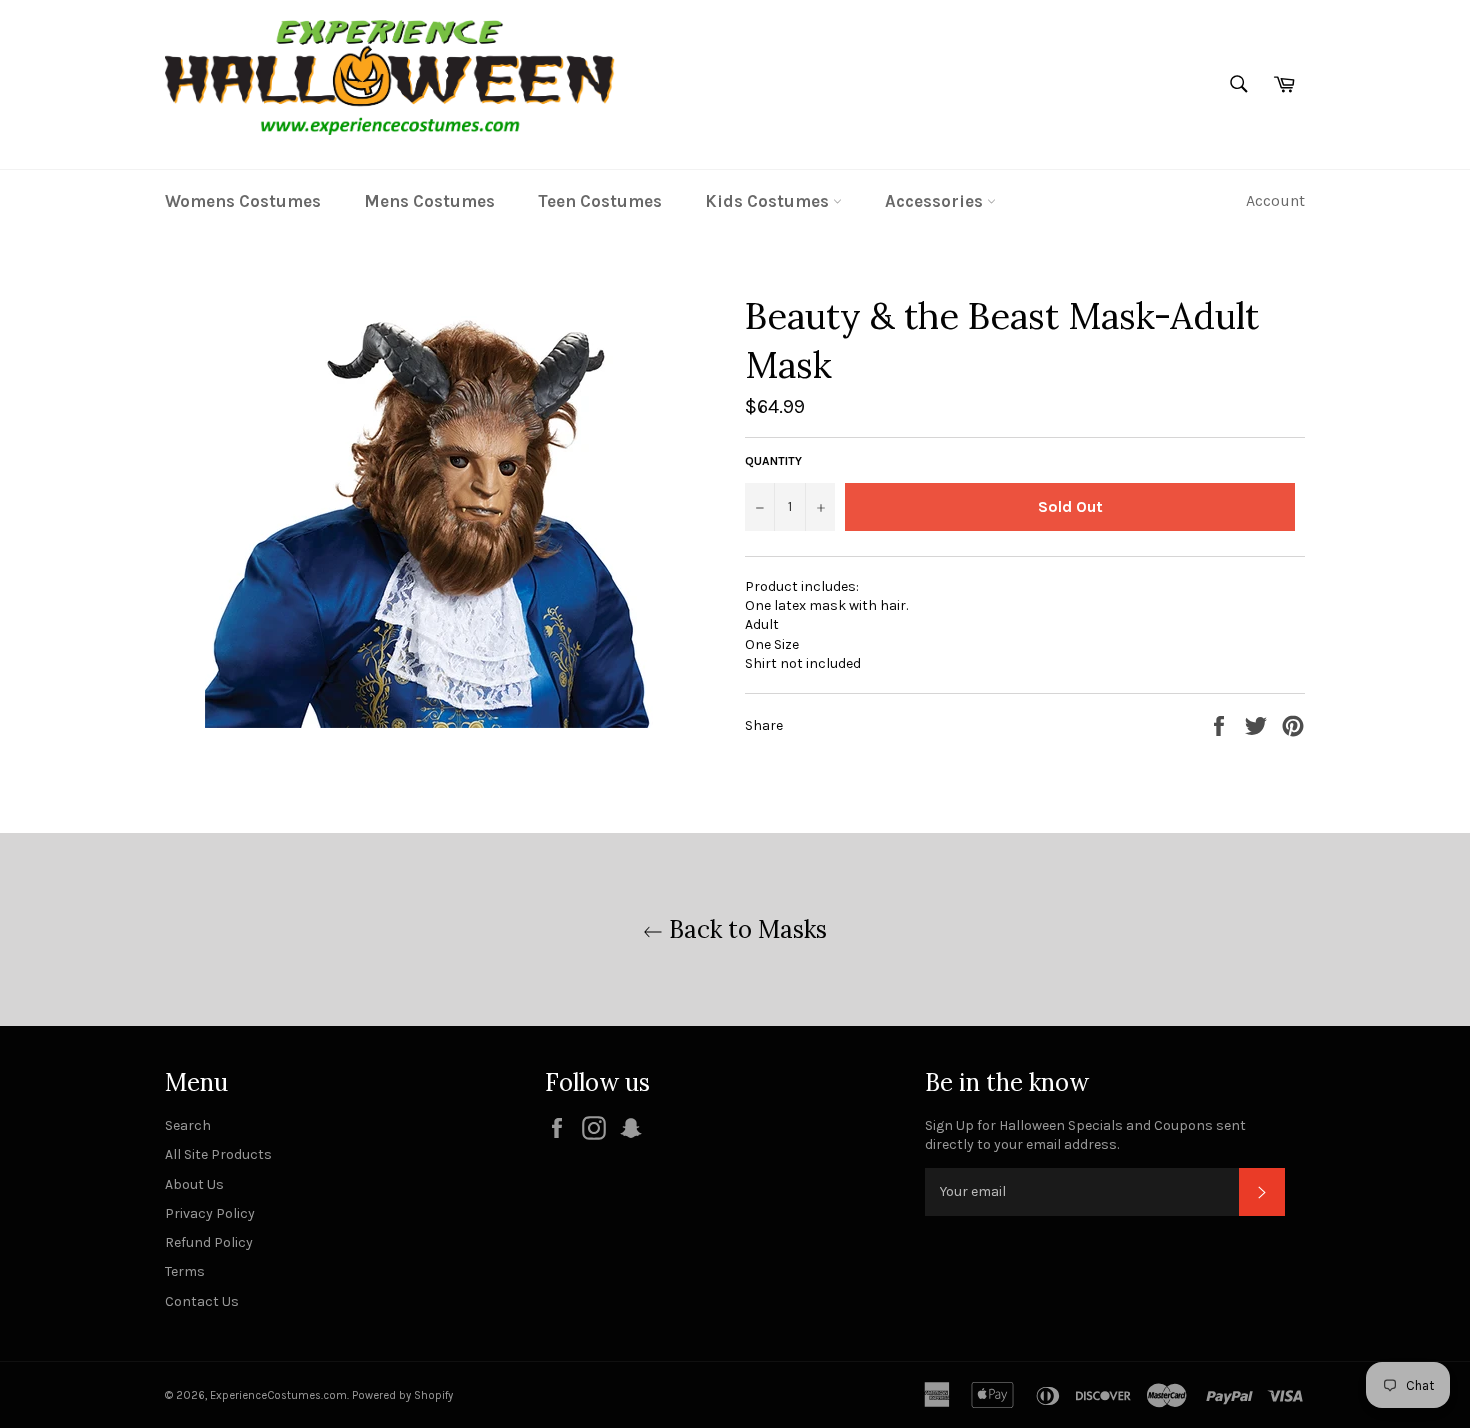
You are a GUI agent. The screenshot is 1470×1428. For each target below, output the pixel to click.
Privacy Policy (210, 1213)
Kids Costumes (769, 201)
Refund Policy (209, 1242)
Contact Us (202, 1301)
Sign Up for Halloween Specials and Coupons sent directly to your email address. (1085, 1135)
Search (188, 1125)
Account (1275, 200)
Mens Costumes (429, 201)
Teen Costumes (600, 201)
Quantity (773, 461)
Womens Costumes (243, 201)
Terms (185, 1271)
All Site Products (218, 1154)
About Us (194, 1184)
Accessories (936, 201)
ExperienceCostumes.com (278, 1395)
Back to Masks (745, 929)
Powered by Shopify (402, 1395)
